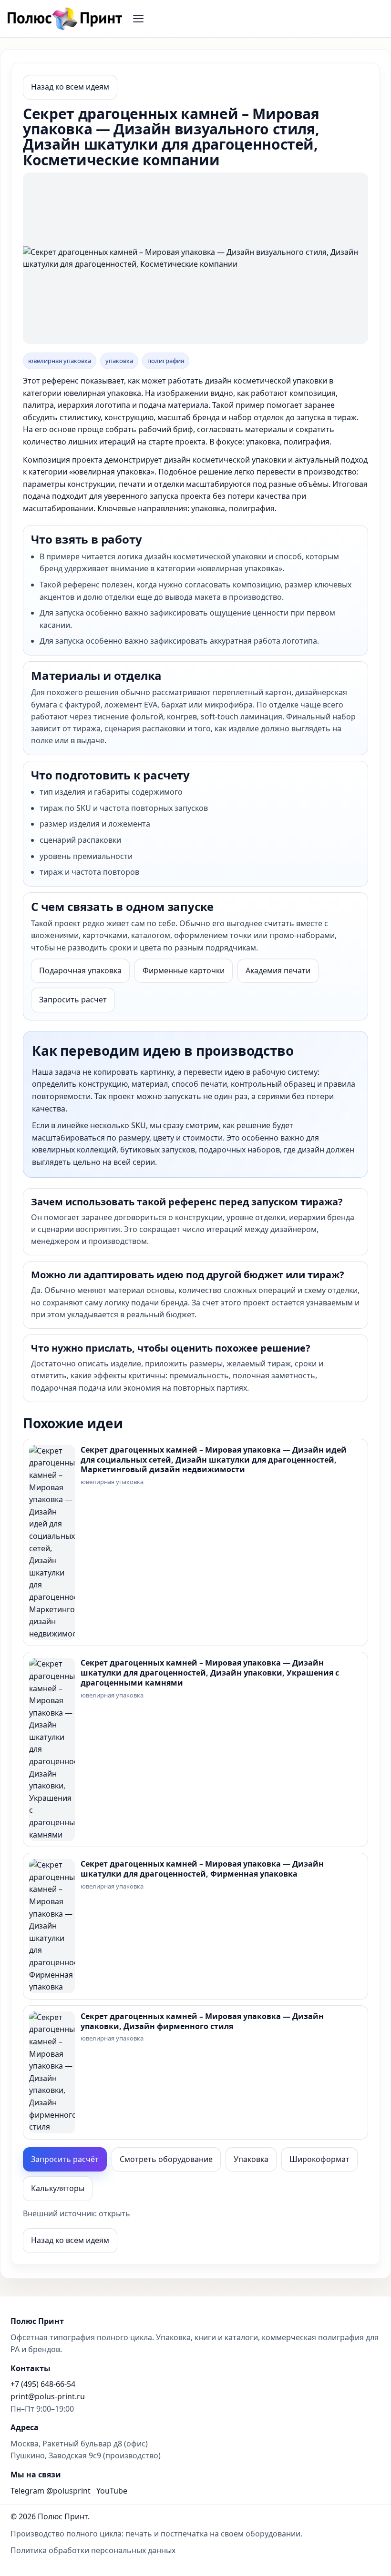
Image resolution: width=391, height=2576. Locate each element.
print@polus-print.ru (48, 2396)
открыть (114, 2213)
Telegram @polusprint (51, 2491)
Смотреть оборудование (166, 2159)
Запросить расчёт (65, 2159)
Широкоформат (319, 2159)
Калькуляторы (58, 2188)
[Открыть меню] (138, 19)
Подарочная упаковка (80, 970)
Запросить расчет (73, 1000)
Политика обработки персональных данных (93, 2550)
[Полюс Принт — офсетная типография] (64, 19)
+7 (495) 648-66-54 (43, 2384)
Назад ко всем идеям (70, 87)
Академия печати (278, 970)
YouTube (112, 2491)
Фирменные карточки (184, 970)
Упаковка (251, 2159)
